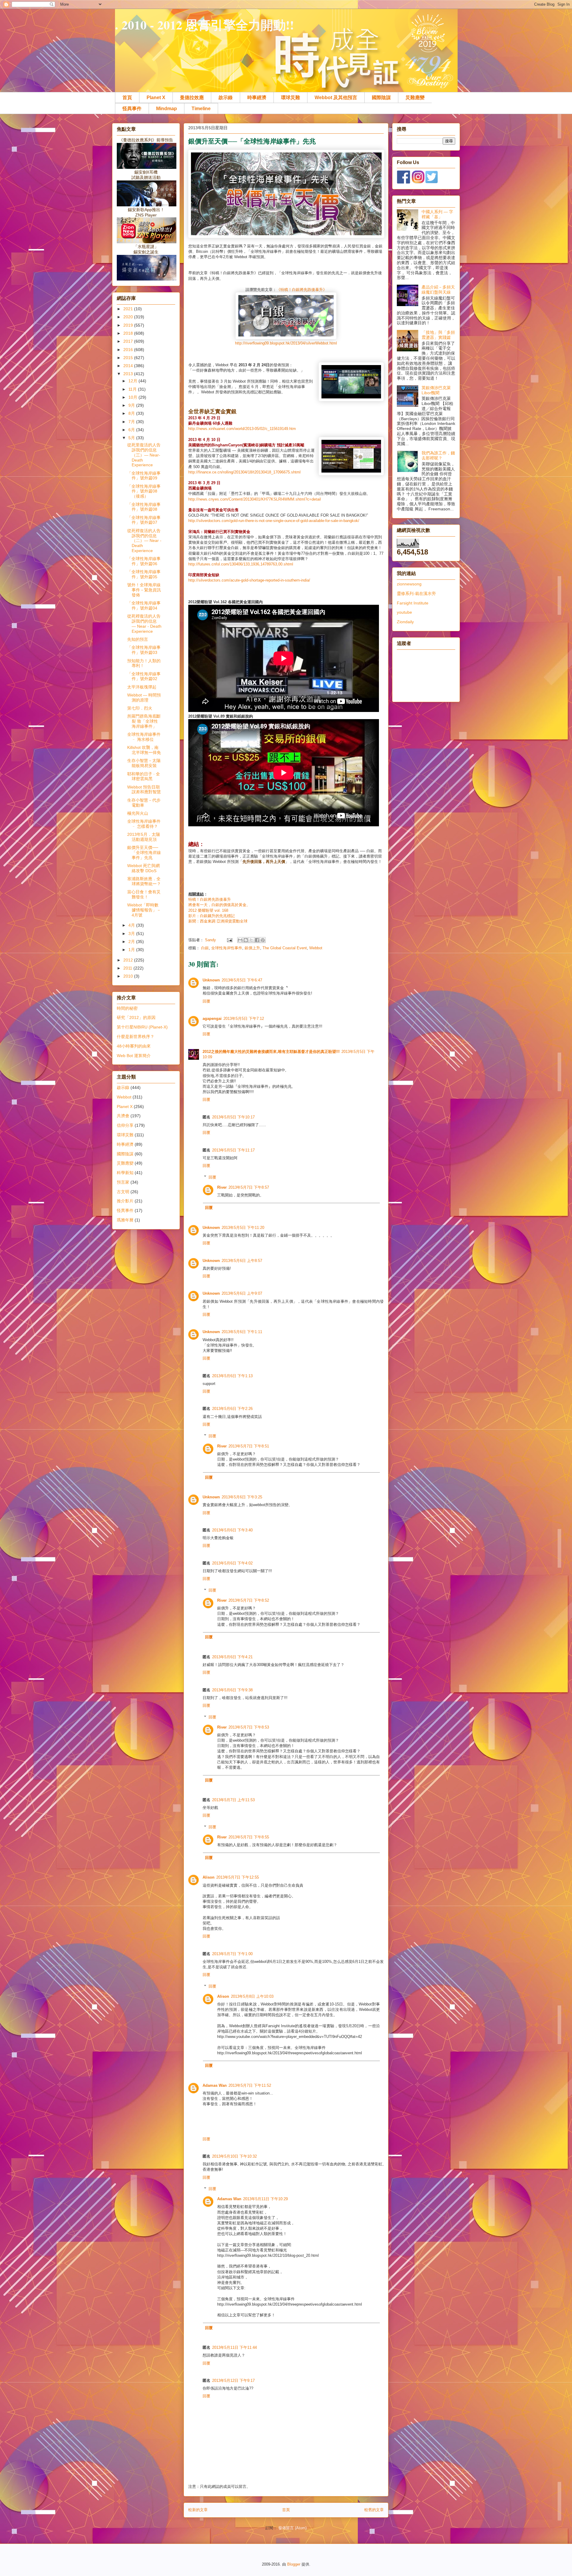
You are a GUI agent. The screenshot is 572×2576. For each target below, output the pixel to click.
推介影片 (125, 1201)
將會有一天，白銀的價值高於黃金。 (219, 905)
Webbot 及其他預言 (336, 98)
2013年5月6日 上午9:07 (242, 1293)
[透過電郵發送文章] (229, 940)
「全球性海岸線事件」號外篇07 (144, 520)
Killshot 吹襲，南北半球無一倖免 (144, 750)
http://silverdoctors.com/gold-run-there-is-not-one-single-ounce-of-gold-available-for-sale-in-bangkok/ (274, 521)
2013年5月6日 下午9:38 (232, 1690)
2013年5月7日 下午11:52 (250, 2085)
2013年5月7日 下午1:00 (232, 1954)
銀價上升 (252, 948)
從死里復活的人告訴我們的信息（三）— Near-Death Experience (144, 455)
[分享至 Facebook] (257, 940)
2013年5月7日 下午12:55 (238, 1877)
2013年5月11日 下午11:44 (234, 2347)
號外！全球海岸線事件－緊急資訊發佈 (144, 590)
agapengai (212, 1019)
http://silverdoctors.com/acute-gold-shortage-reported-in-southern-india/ (249, 580)
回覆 (206, 1001)
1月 (132, 950)
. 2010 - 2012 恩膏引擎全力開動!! (205, 25)
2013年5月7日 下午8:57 (249, 1187)
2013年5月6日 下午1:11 (242, 1332)
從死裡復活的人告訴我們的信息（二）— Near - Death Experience (144, 541)
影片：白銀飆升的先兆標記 (212, 916)
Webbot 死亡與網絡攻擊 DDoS (143, 868)
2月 (132, 942)
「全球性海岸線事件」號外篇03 (144, 650)
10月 (133, 397)
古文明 (123, 1192)
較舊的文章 (374, 2510)
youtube (404, 612)
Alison (209, 1877)
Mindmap (167, 109)
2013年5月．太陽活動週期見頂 (144, 837)
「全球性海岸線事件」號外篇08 (144, 507)
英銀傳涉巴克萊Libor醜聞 (436, 390)
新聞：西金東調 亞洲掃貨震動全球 (218, 921)
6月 (132, 430)
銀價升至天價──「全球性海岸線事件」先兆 (144, 853)
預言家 (123, 1182)
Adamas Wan (215, 2085)
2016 (129, 350)
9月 (132, 405)
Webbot (316, 948)
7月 (132, 422)
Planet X (156, 98)
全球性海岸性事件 (227, 948)
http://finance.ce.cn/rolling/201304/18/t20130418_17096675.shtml (244, 472)
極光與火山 (138, 813)
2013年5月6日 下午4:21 (232, 1657)
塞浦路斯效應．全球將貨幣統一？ (144, 881)
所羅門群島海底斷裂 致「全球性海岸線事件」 (144, 721)
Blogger (294, 2564)
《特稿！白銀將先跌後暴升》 (302, 290)
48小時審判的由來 (134, 1046)
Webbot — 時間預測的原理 (144, 698)
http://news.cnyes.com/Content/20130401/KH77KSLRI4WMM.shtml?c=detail (255, 499)
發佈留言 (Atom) (292, 2528)
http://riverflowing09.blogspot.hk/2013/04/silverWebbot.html (286, 343)
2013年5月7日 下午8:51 (249, 1446)
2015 (129, 358)
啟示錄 (226, 98)
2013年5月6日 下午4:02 (232, 1563)
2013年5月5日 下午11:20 (243, 1228)
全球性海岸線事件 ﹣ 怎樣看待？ (144, 824)
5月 (132, 438)
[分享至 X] (251, 940)
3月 (132, 934)
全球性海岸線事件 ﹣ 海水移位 (144, 737)
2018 (129, 333)
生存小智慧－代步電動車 (144, 803)
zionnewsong (409, 584)
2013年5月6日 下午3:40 (232, 1530)
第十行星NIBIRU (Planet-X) (142, 1027)
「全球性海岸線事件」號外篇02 (144, 676)
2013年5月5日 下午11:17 (233, 1150)
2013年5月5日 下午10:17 (233, 1117)
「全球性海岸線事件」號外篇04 (144, 606)
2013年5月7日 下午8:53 (249, 1727)
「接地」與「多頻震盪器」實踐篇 (438, 335)
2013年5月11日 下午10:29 (265, 2199)
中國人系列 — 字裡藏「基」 (437, 214)
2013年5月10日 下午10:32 (234, 2156)
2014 (129, 366)
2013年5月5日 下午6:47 (242, 980)
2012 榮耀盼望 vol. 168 (208, 910)
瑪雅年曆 (125, 1220)
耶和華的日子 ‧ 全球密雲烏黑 (144, 776)
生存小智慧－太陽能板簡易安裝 (144, 763)
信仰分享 (125, 1125)
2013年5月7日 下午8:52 (249, 1600)
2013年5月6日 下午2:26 (232, 1409)
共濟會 (123, 1116)
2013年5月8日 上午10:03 (252, 1996)
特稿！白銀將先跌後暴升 (210, 899)
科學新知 (125, 1173)
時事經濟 (257, 98)
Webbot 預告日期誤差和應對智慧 (144, 790)
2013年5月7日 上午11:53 (233, 1800)
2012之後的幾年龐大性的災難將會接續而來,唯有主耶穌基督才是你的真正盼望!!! (271, 1052)
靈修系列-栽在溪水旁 (416, 593)
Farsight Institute (413, 603)
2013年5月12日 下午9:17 (233, 2381)
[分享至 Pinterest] (263, 940)
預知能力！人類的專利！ (144, 663)
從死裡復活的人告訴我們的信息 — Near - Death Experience (144, 624)
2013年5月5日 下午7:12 (244, 1019)
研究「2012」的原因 (136, 1017)
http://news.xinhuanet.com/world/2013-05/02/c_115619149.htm (242, 429)
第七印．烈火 (140, 708)
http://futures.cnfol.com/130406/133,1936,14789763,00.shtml (241, 564)
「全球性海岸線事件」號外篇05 (144, 574)
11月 (133, 389)
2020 (129, 317)
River (222, 1187)
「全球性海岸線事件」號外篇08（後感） (144, 491)
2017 (129, 341)
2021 (129, 309)
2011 (128, 968)
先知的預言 (138, 639)
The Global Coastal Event (285, 948)
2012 (129, 960)
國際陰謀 (381, 98)
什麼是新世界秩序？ (136, 1037)
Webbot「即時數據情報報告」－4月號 (144, 910)
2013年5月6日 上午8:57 (242, 1261)
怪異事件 (132, 109)
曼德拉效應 (192, 98)
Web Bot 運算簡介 (134, 1056)
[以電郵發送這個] (240, 940)
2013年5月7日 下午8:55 (249, 1837)
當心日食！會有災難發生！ (144, 894)
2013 (129, 374)
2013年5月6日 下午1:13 (232, 1376)
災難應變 (415, 98)
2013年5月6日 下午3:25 (242, 1497)
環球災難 (290, 98)
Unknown (211, 980)
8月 (132, 413)
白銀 (205, 948)
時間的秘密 (127, 1008)
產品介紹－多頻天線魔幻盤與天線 (438, 290)
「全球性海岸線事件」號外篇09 (144, 476)
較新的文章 (198, 2510)
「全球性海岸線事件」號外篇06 (144, 561)
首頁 (127, 98)
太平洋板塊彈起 (142, 687)
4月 (132, 925)
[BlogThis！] (246, 940)
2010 (129, 976)
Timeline (201, 109)
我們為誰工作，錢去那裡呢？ (438, 455)
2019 (129, 325)
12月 (133, 381)
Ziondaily (405, 622)
